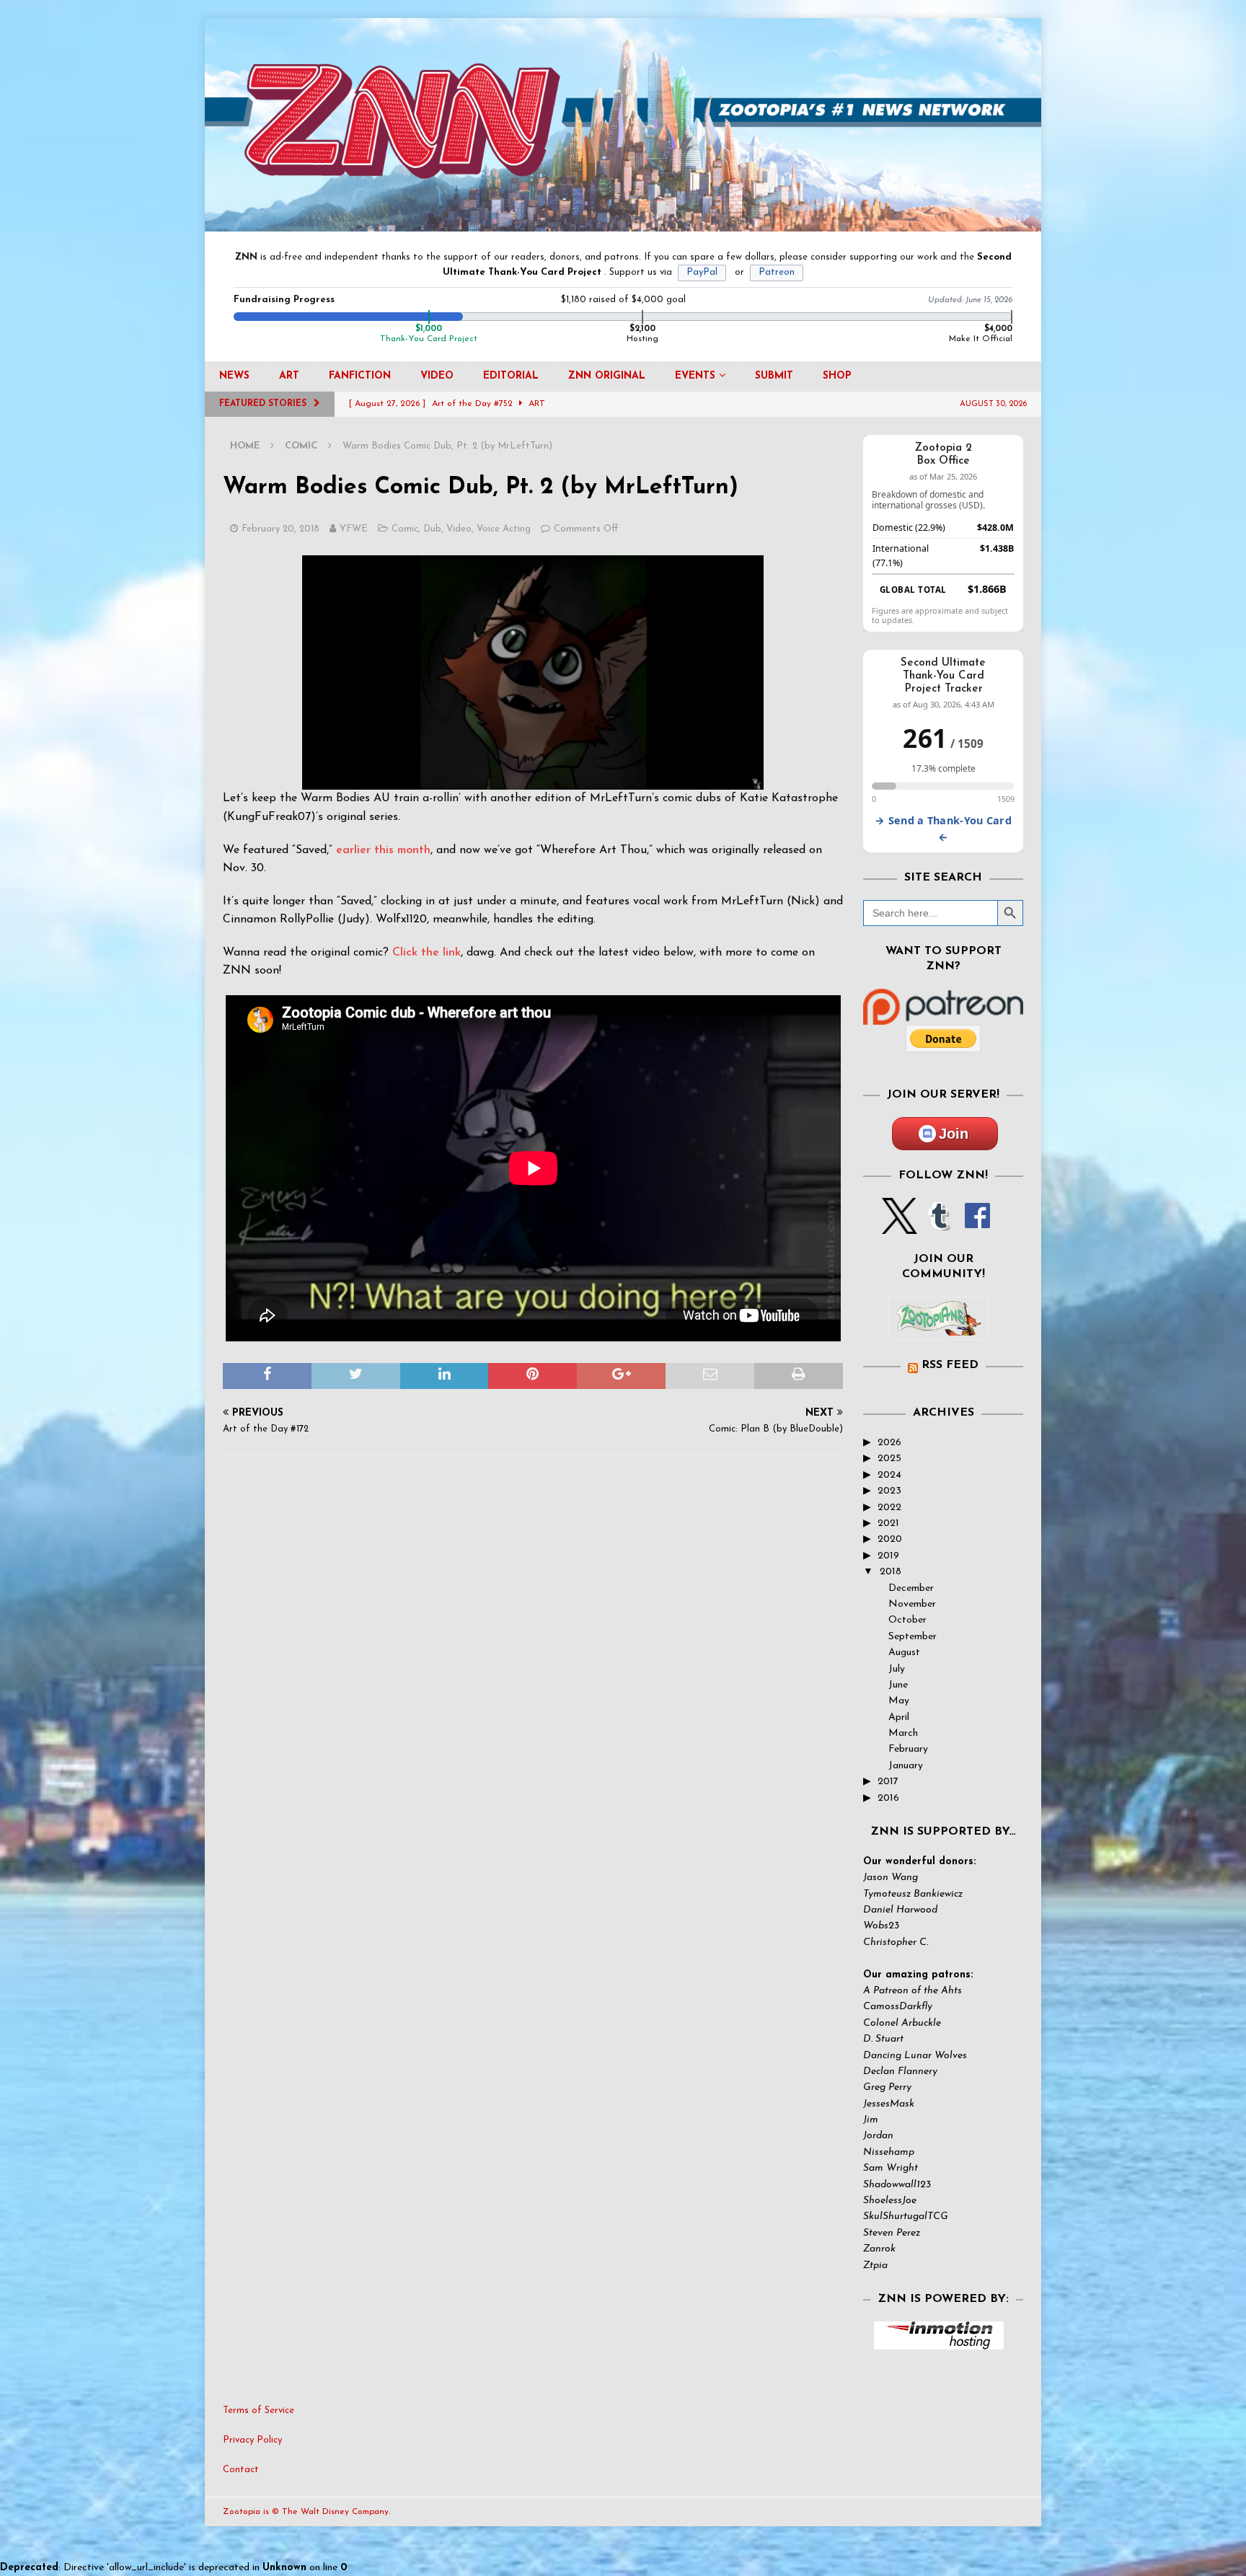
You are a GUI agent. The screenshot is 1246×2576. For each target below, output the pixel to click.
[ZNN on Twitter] (900, 1226)
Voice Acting (504, 529)
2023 (889, 1491)
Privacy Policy (252, 2440)
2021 (888, 1523)
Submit (774, 376)
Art (289, 376)
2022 (889, 1508)
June (898, 1685)
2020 (890, 1539)
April (899, 1717)
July (897, 1669)
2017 (888, 1782)
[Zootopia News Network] (623, 223)
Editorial (511, 376)
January (906, 1766)
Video (437, 376)
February (908, 1749)
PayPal (702, 272)
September (913, 1637)
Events (695, 376)
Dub (432, 529)
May (899, 1701)
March (903, 1733)
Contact (241, 2470)
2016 (888, 1798)
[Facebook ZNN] (977, 1226)
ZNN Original (607, 376)
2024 (889, 1475)
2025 (889, 1459)
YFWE (354, 529)
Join (954, 1134)
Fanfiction (360, 376)
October (907, 1620)
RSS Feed (950, 1365)
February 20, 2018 (280, 529)
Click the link (427, 953)
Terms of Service (259, 2410)
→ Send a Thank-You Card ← (943, 829)
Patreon (777, 272)
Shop (837, 376)
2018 (891, 1572)
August (904, 1653)
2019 (888, 1556)
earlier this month (383, 850)
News (234, 376)
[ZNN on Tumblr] (938, 1226)
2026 (889, 1443)
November (912, 1604)
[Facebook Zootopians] (939, 1328)
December (911, 1588)
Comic (405, 529)
